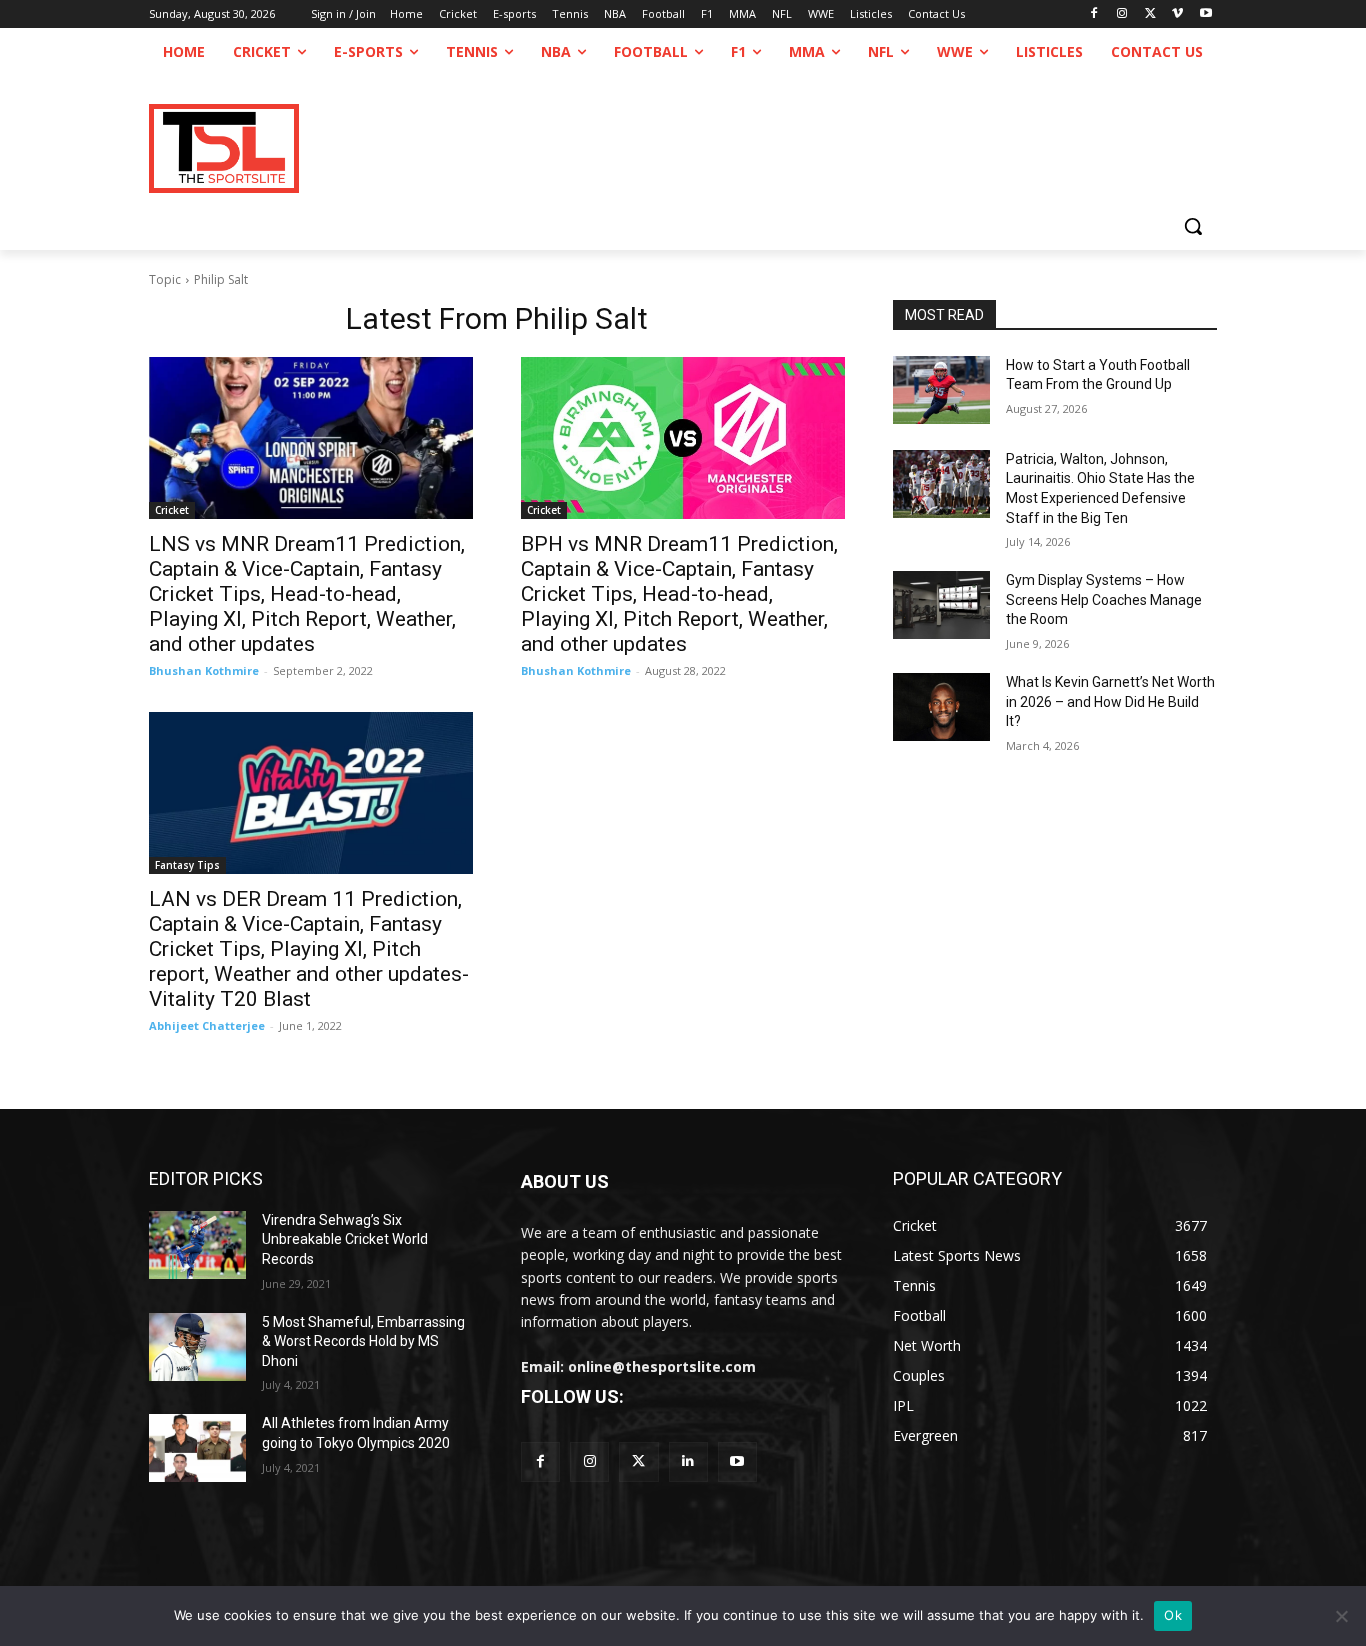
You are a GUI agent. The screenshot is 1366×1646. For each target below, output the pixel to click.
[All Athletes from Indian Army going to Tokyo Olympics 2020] (197, 1448)
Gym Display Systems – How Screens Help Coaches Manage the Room (1104, 599)
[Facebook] (1094, 14)
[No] (1341, 1616)
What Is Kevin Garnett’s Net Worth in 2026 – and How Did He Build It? (1110, 701)
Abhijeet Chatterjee (207, 1025)
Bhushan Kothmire (204, 670)
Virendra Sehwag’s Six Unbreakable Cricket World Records (345, 1239)
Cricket (172, 510)
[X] (1150, 14)
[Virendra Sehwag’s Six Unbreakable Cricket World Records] (197, 1245)
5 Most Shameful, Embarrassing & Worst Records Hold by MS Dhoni (363, 1341)
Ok (1173, 1615)
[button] (1193, 226)
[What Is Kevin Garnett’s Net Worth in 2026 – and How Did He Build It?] (941, 707)
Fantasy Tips (187, 865)
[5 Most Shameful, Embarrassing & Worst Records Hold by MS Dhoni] (197, 1347)
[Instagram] (1122, 14)
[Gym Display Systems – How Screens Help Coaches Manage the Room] (941, 605)
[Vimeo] (1177, 14)
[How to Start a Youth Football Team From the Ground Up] (941, 390)
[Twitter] (638, 1461)
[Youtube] (1205, 14)
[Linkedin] (688, 1461)
